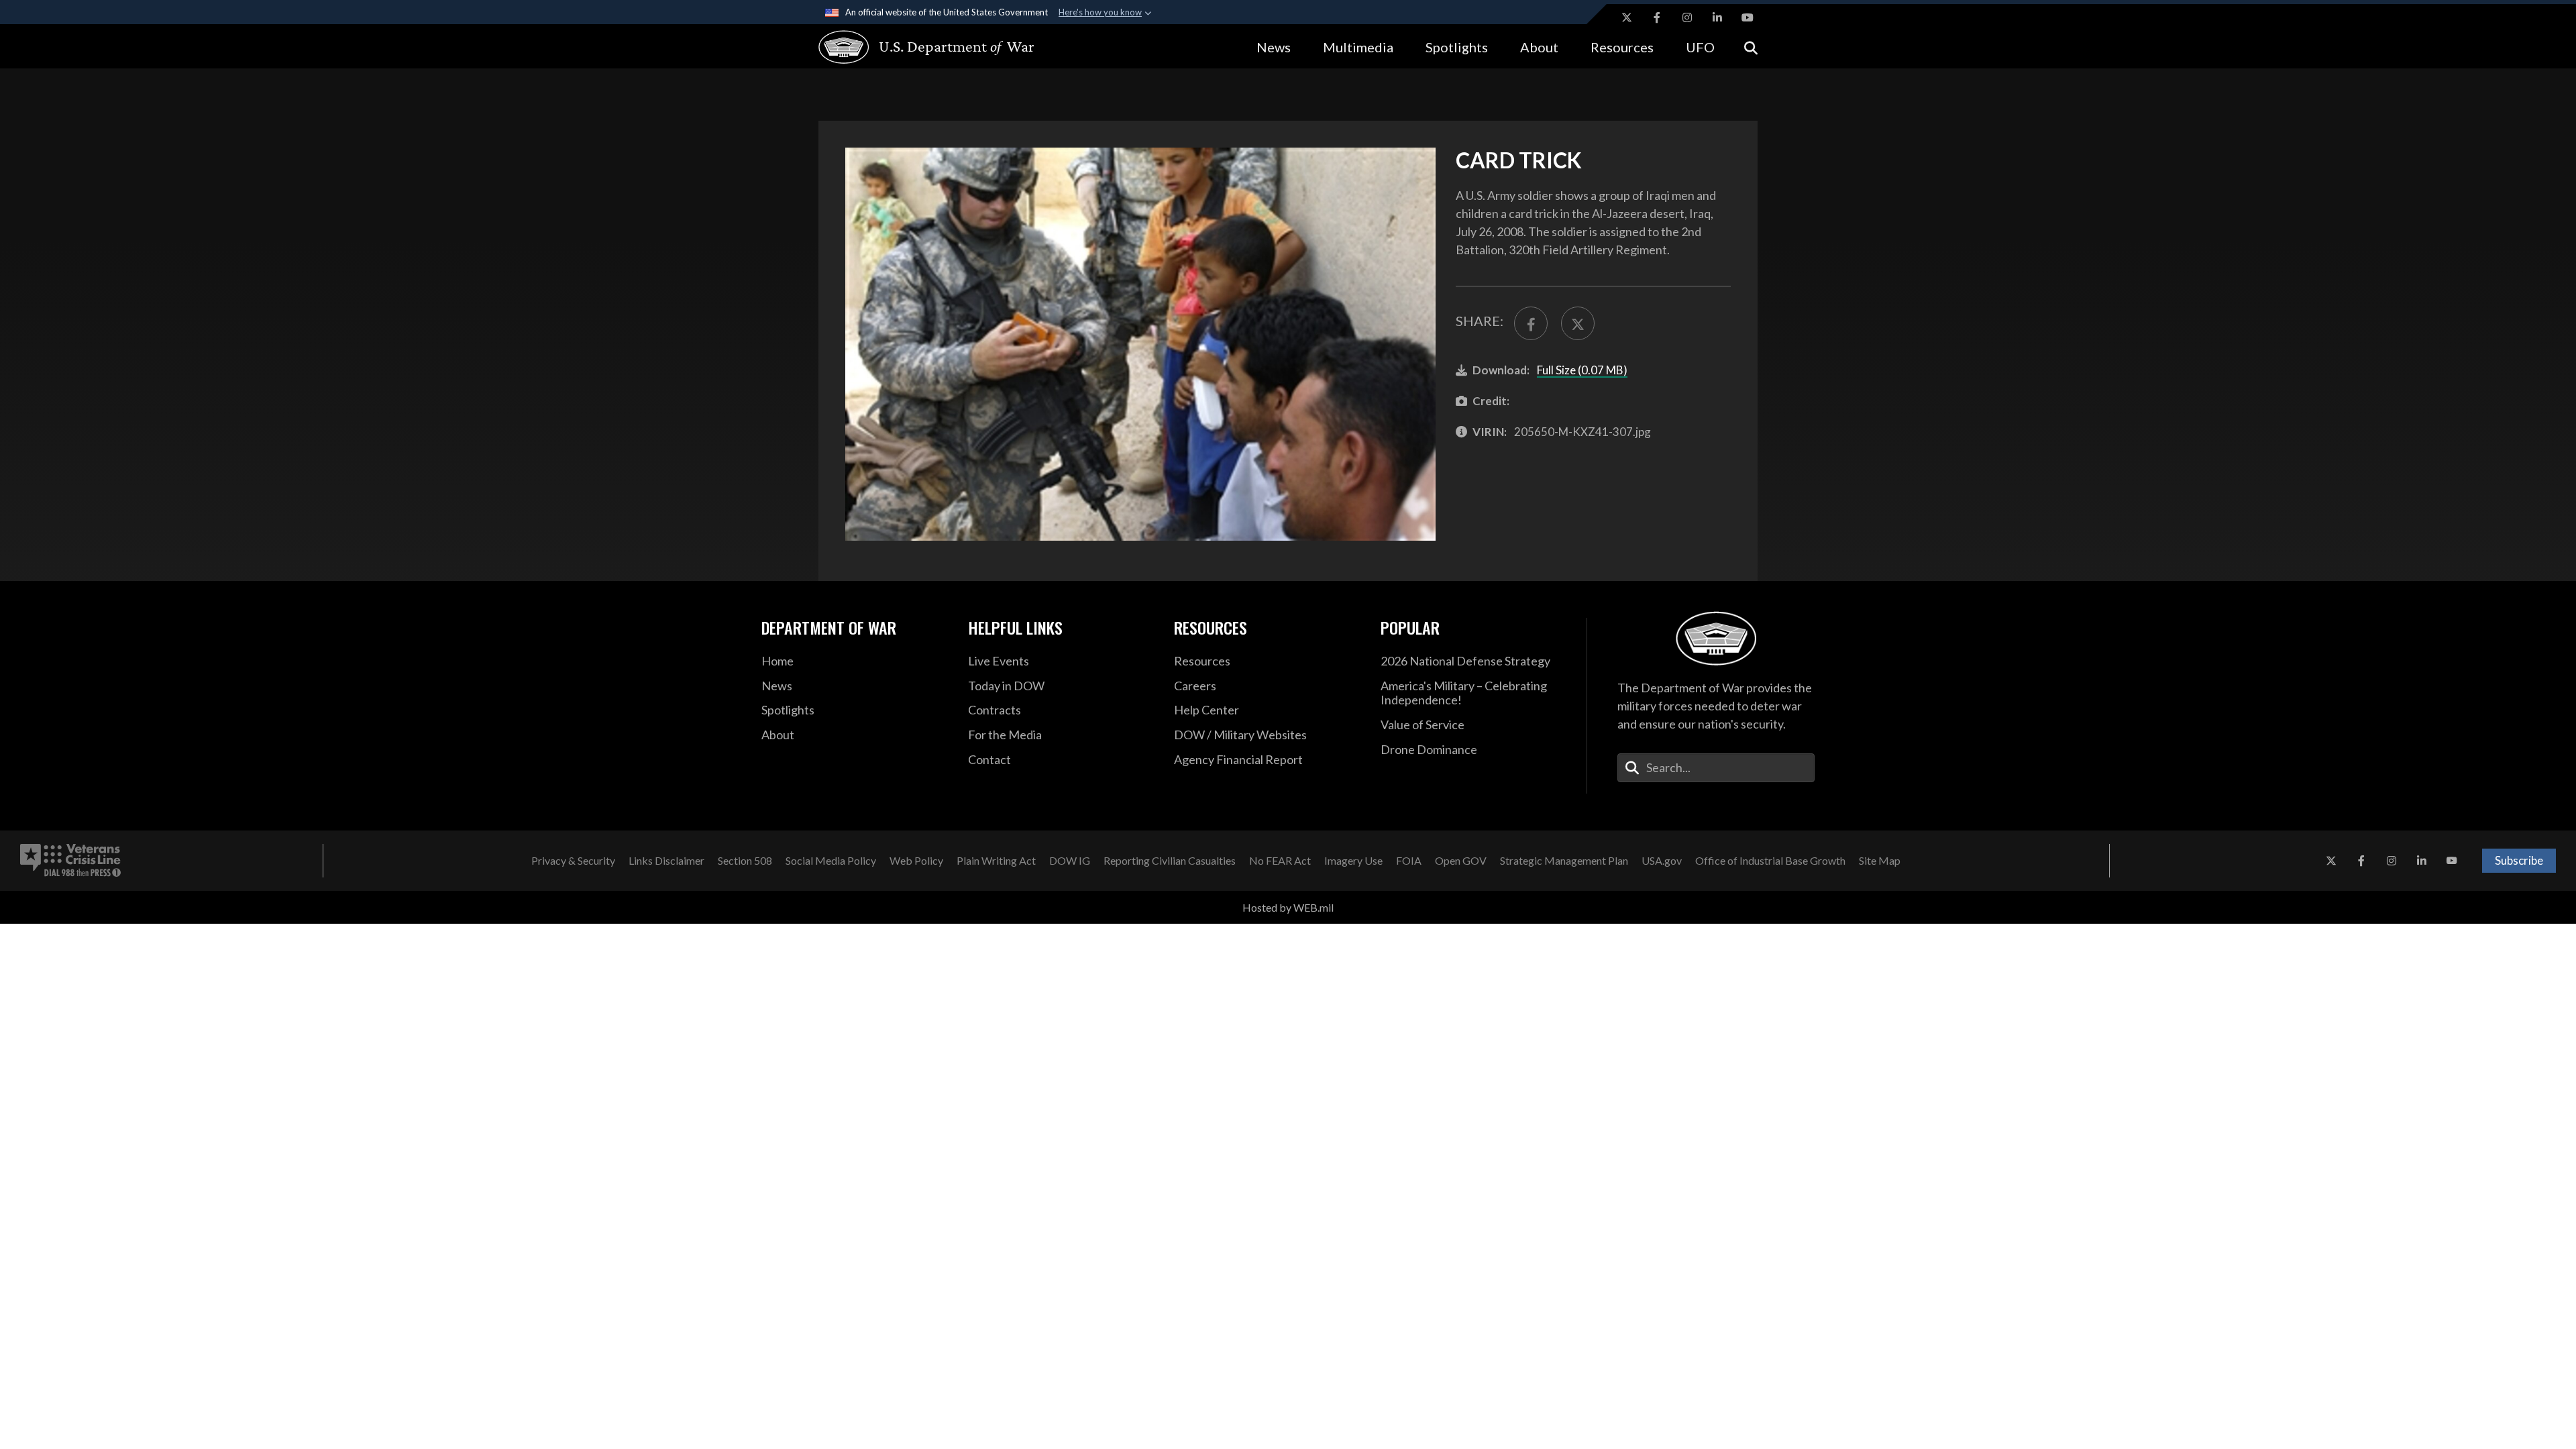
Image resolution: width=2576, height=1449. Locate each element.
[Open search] (1751, 47)
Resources (1622, 47)
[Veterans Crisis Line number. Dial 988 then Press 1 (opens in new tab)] (70, 861)
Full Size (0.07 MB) (1582, 370)
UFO (1700, 47)
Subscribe (2519, 860)
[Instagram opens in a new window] (1687, 17)
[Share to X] (1578, 323)
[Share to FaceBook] (1531, 323)
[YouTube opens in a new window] (1748, 17)
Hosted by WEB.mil (1288, 907)
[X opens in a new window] (1627, 17)
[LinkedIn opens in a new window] (1717, 17)
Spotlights (1457, 47)
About (1539, 47)
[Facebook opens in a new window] (1657, 17)
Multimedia (1358, 47)
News (1274, 47)
